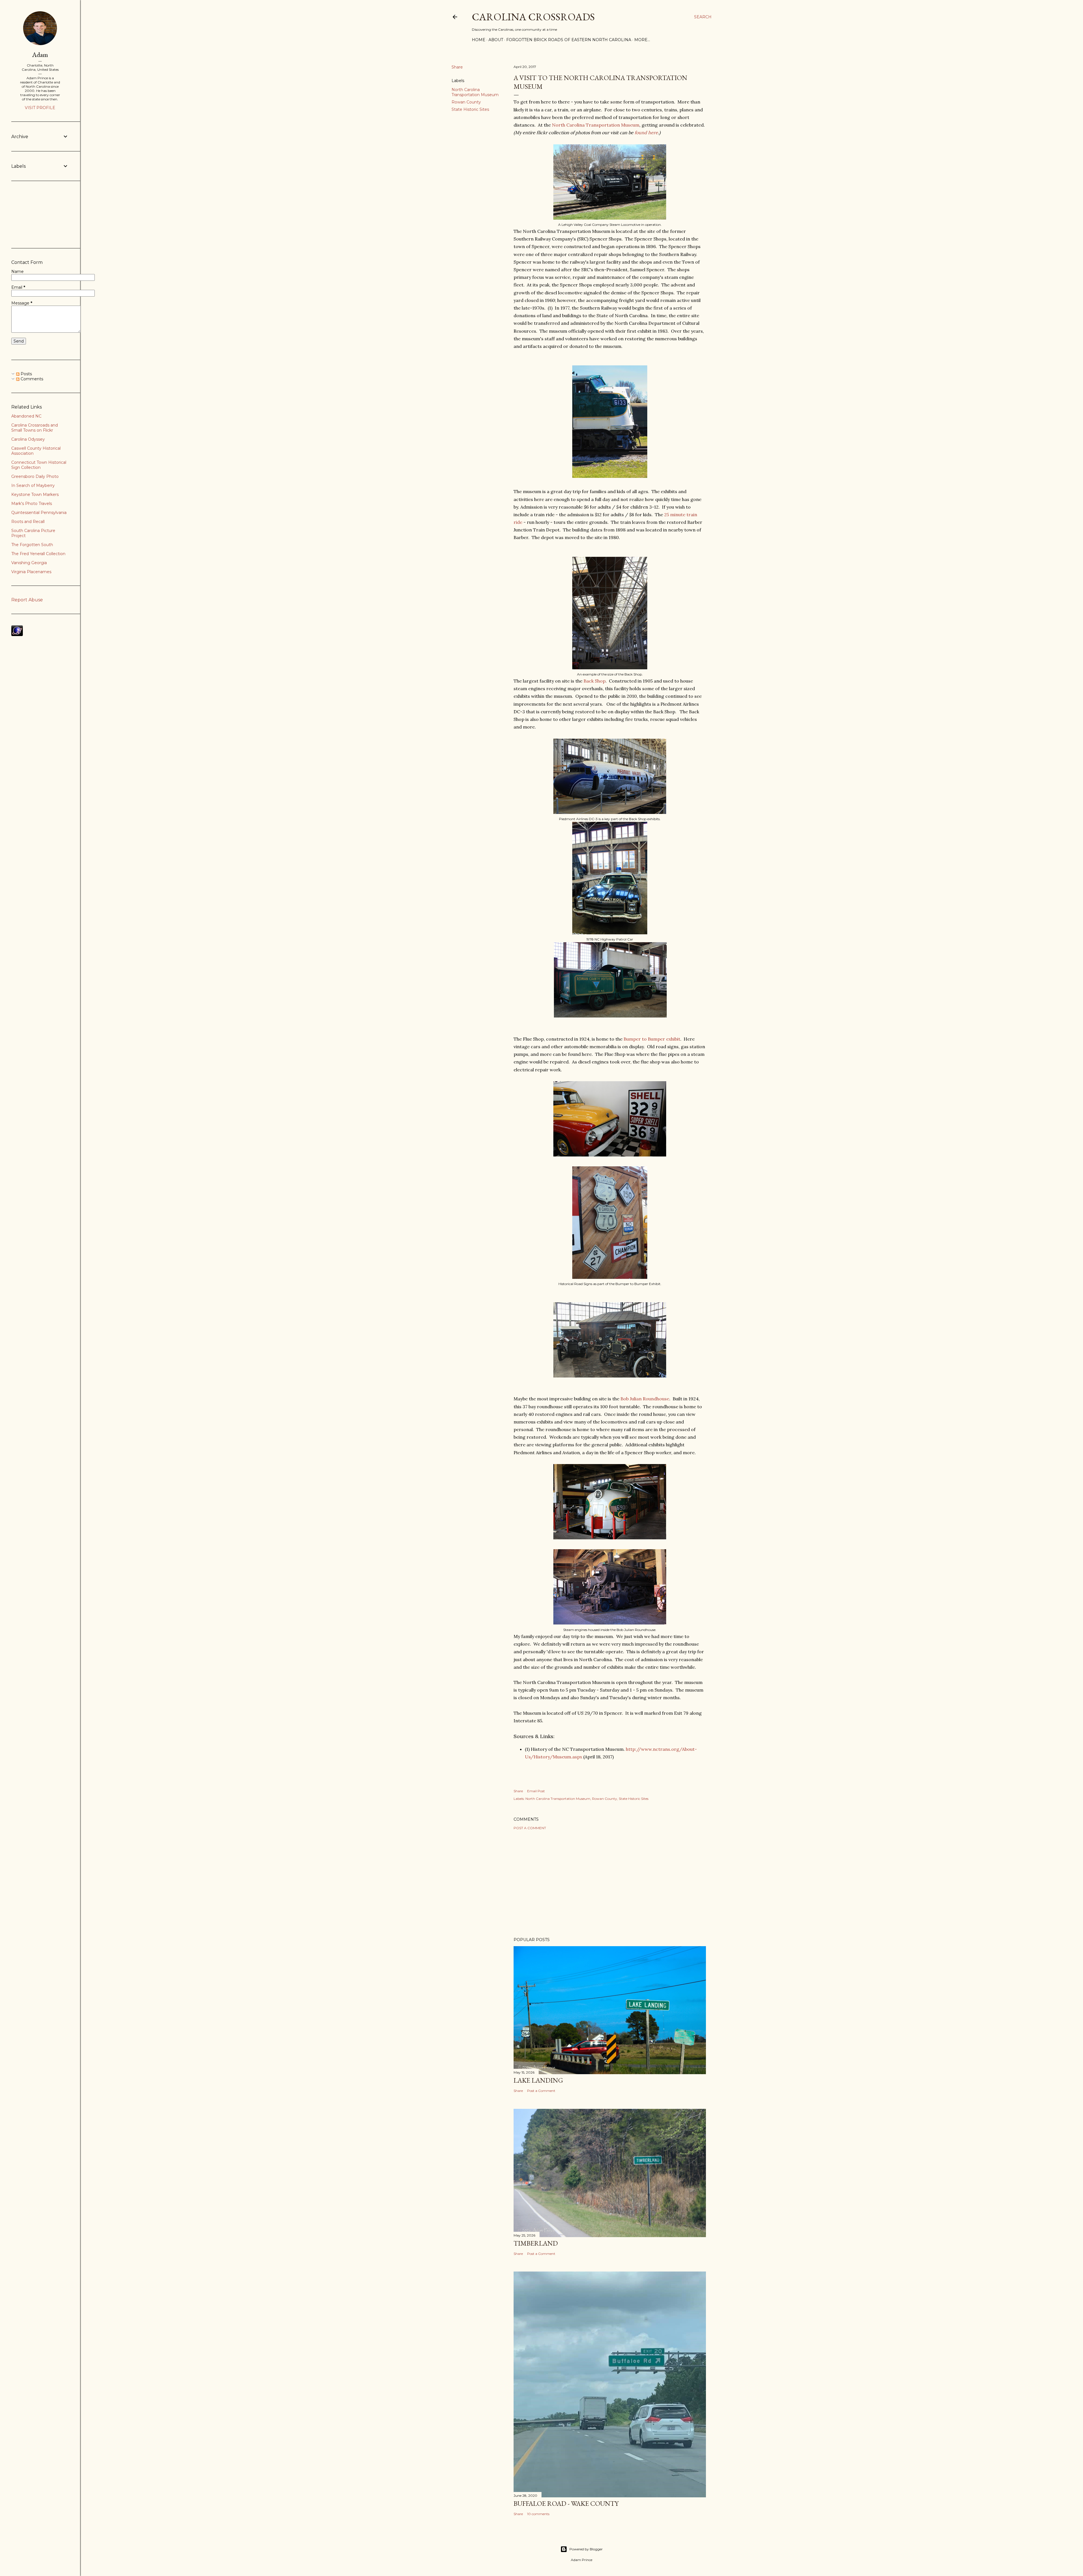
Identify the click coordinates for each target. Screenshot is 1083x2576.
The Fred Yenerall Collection (38, 554)
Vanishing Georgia (29, 563)
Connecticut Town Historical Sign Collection (39, 465)
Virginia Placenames (31, 572)
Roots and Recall (28, 522)
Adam (40, 55)
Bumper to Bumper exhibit (652, 1039)
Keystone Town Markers (35, 495)
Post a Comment (530, 1828)
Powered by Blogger (586, 2549)
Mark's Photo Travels (32, 504)
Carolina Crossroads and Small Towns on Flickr (35, 428)
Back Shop (595, 681)
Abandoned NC (26, 416)
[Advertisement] (610, 1884)
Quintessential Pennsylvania (39, 513)
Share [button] (457, 67)
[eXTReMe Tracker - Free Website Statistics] (17, 635)
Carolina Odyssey (28, 439)
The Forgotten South (32, 545)
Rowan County (466, 102)
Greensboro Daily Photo (35, 476)
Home (479, 40)
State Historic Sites (470, 109)
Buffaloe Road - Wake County (566, 2503)
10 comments (538, 2514)
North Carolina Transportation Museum (475, 92)
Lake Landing (538, 2080)
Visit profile (40, 108)
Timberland (536, 2243)
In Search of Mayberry (33, 485)
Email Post (536, 1791)
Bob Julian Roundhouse (645, 1399)
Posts (26, 374)
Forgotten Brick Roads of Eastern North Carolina (569, 40)
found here (646, 133)
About (496, 40)
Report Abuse (27, 600)
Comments (31, 379)
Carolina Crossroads (533, 17)
